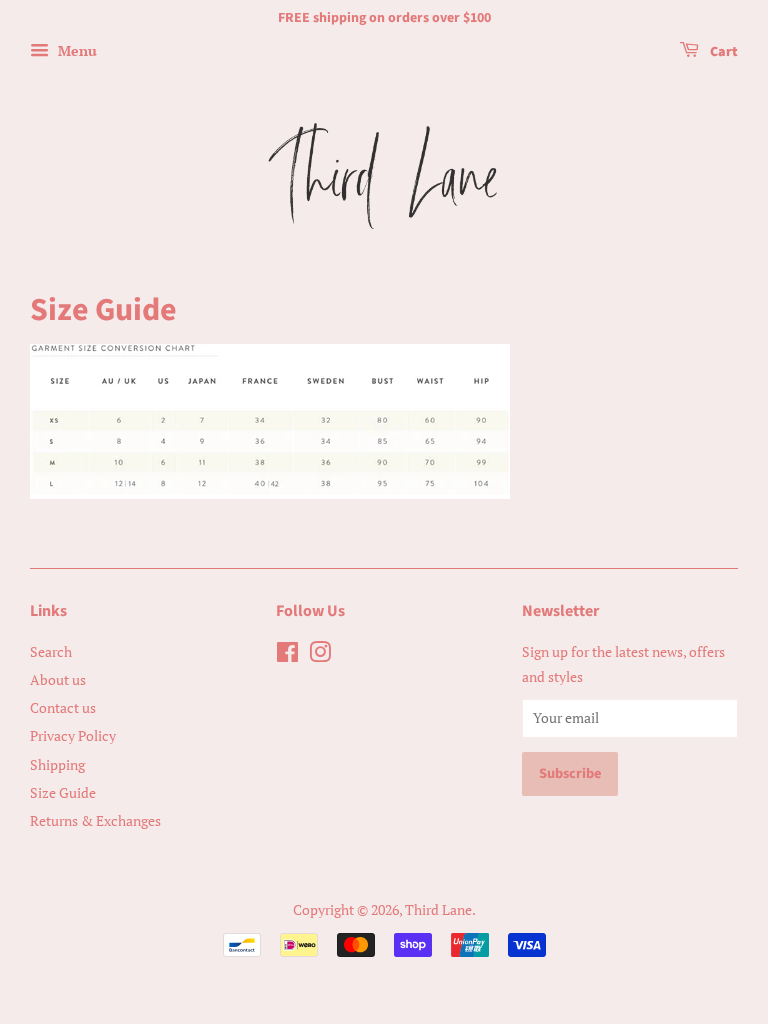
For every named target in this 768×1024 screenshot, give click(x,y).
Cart (722, 52)
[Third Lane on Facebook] (287, 655)
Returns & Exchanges (95, 820)
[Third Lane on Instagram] (320, 655)
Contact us (63, 707)
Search (51, 651)
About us (58, 679)
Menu (75, 50)
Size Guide (63, 792)
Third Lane (438, 909)
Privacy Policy (73, 735)
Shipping (57, 764)
